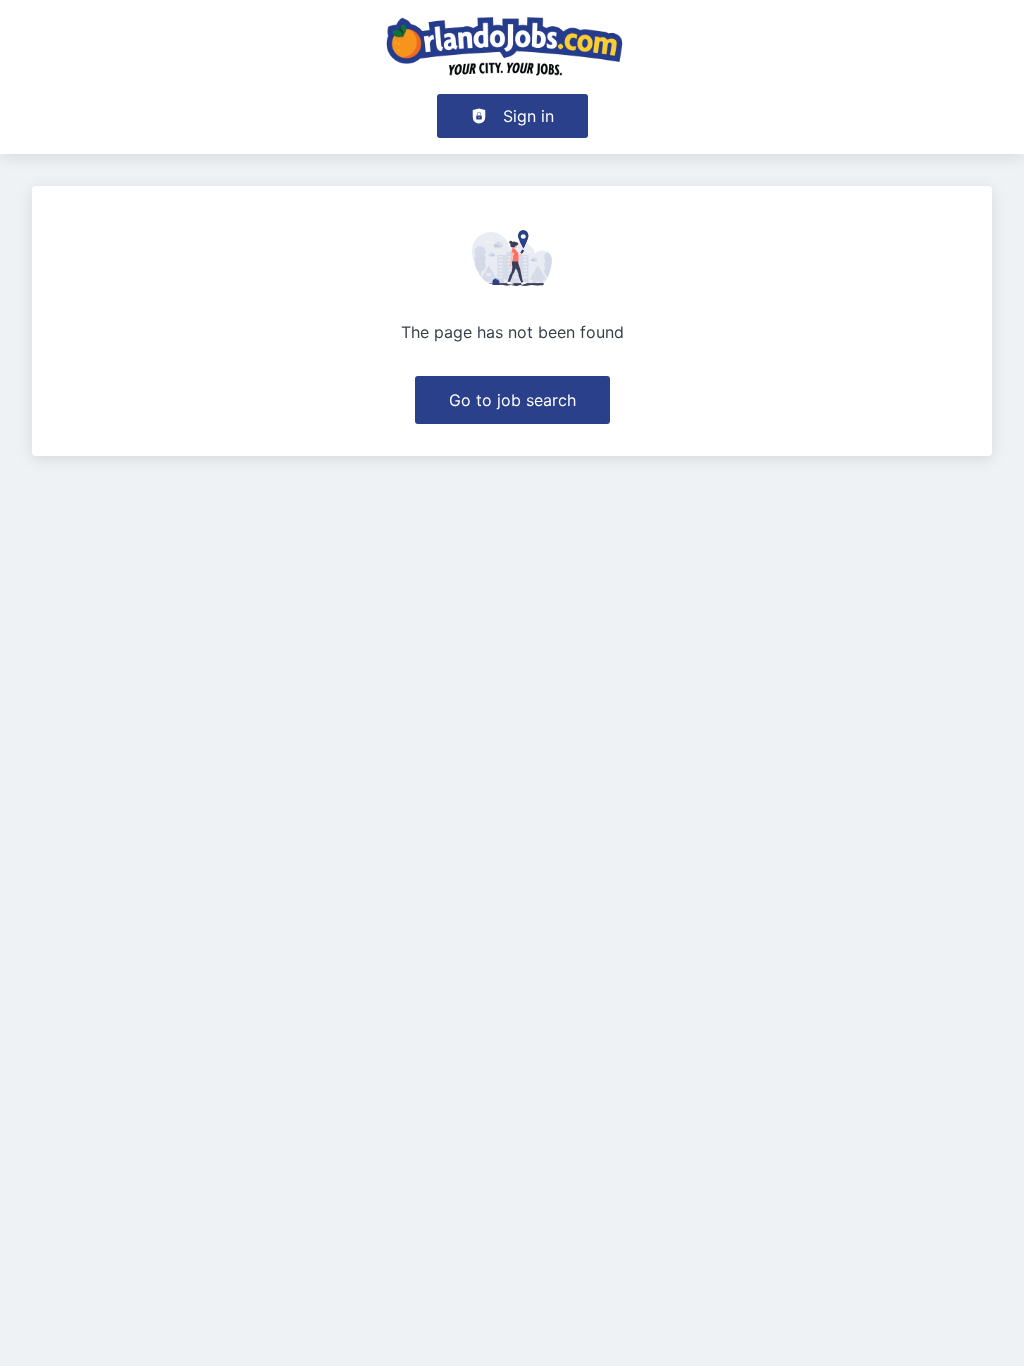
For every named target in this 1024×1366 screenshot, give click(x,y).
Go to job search (512, 400)
